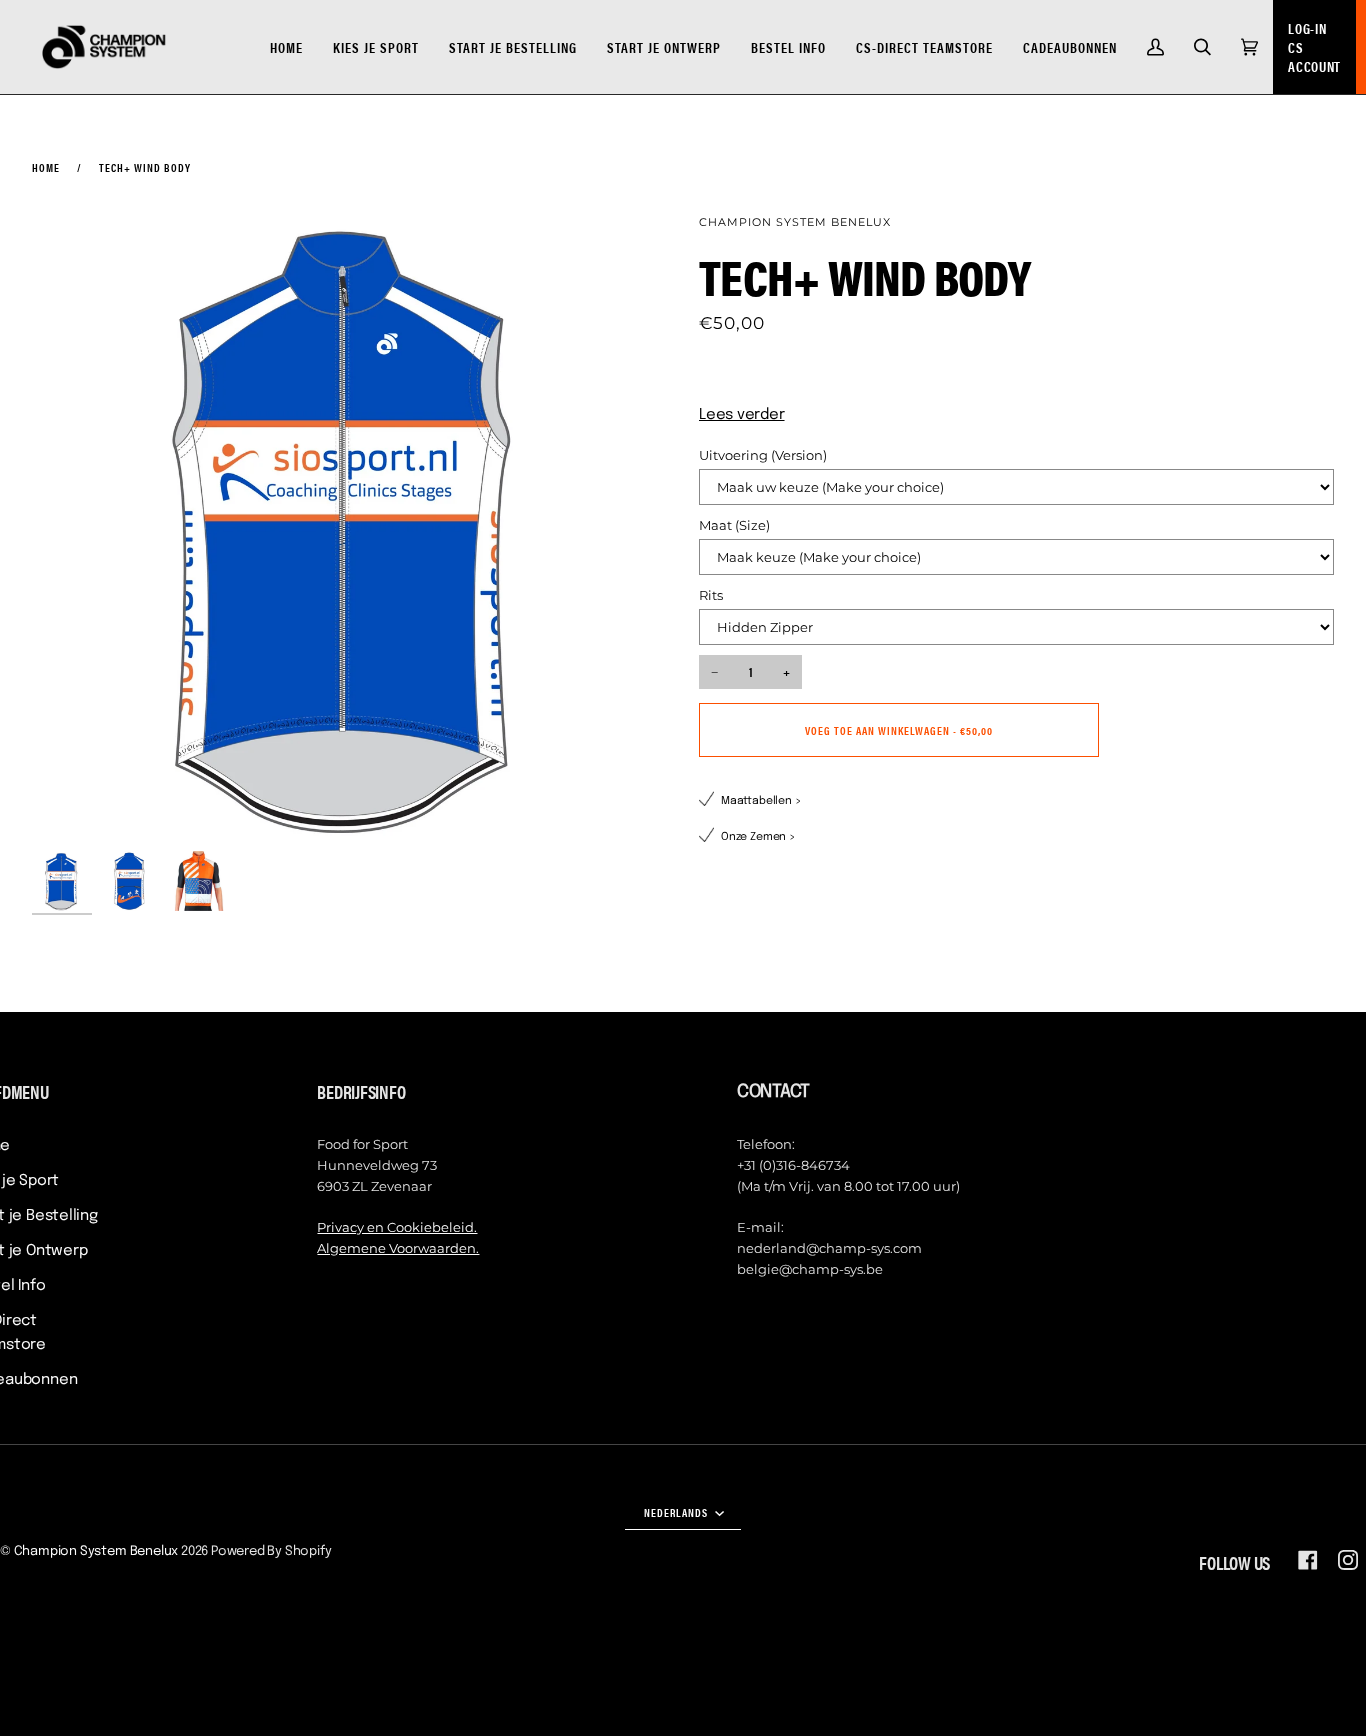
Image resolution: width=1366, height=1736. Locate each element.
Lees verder (742, 415)
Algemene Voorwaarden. (398, 1248)
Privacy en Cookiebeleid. (397, 1227)
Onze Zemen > (758, 837)
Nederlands (677, 1512)
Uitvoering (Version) (763, 455)
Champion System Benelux (795, 222)
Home (46, 167)
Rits (711, 595)
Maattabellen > (761, 801)
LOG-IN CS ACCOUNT (1314, 47)
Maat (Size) (734, 525)
